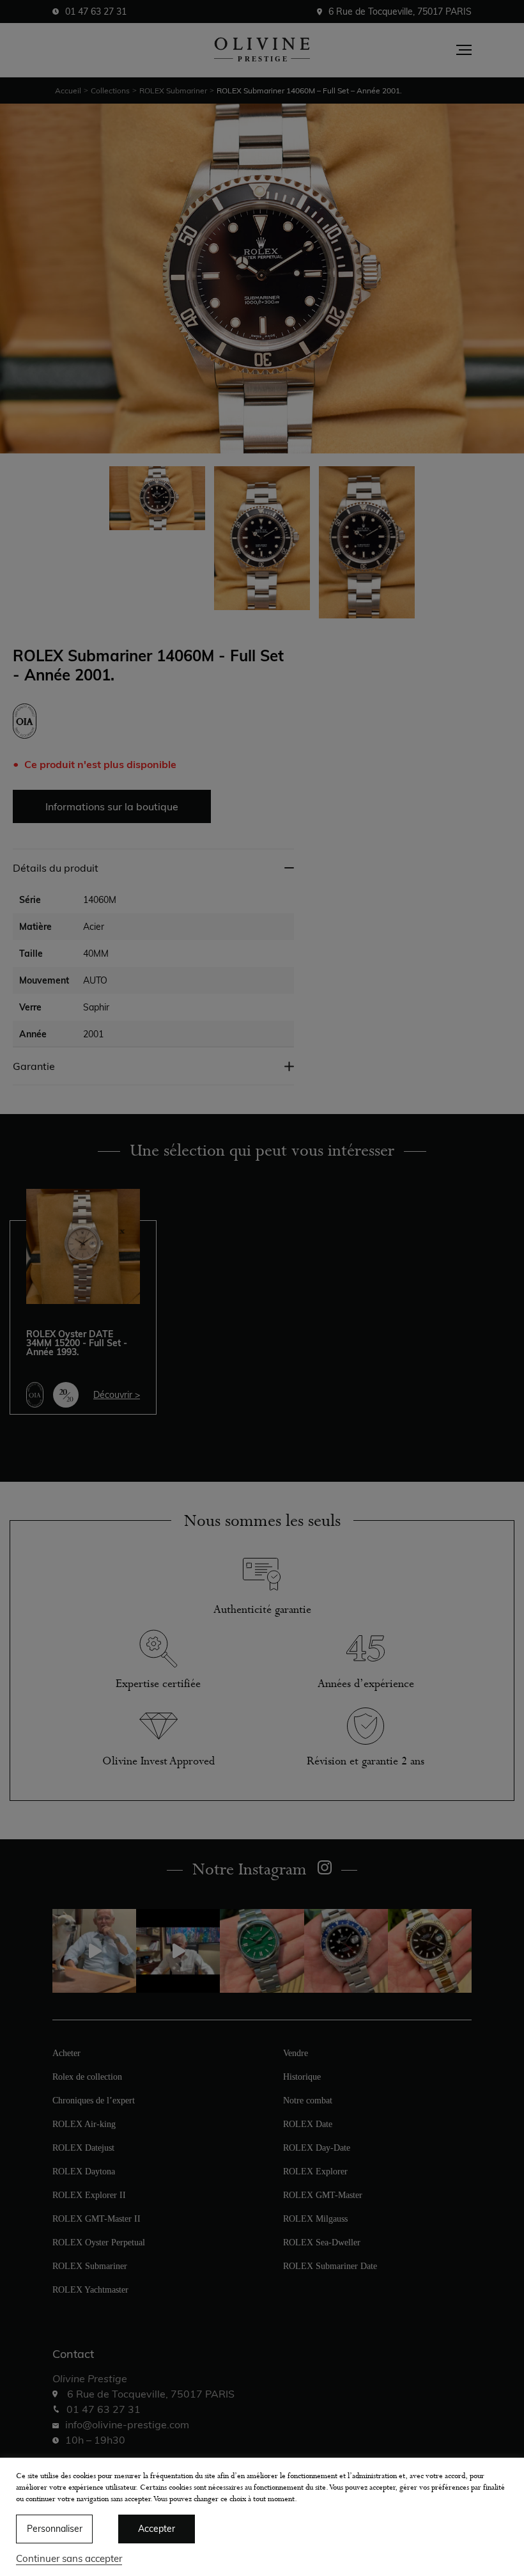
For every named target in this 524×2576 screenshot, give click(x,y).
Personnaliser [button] (55, 2529)
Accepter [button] (157, 2529)
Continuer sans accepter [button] (69, 2558)
